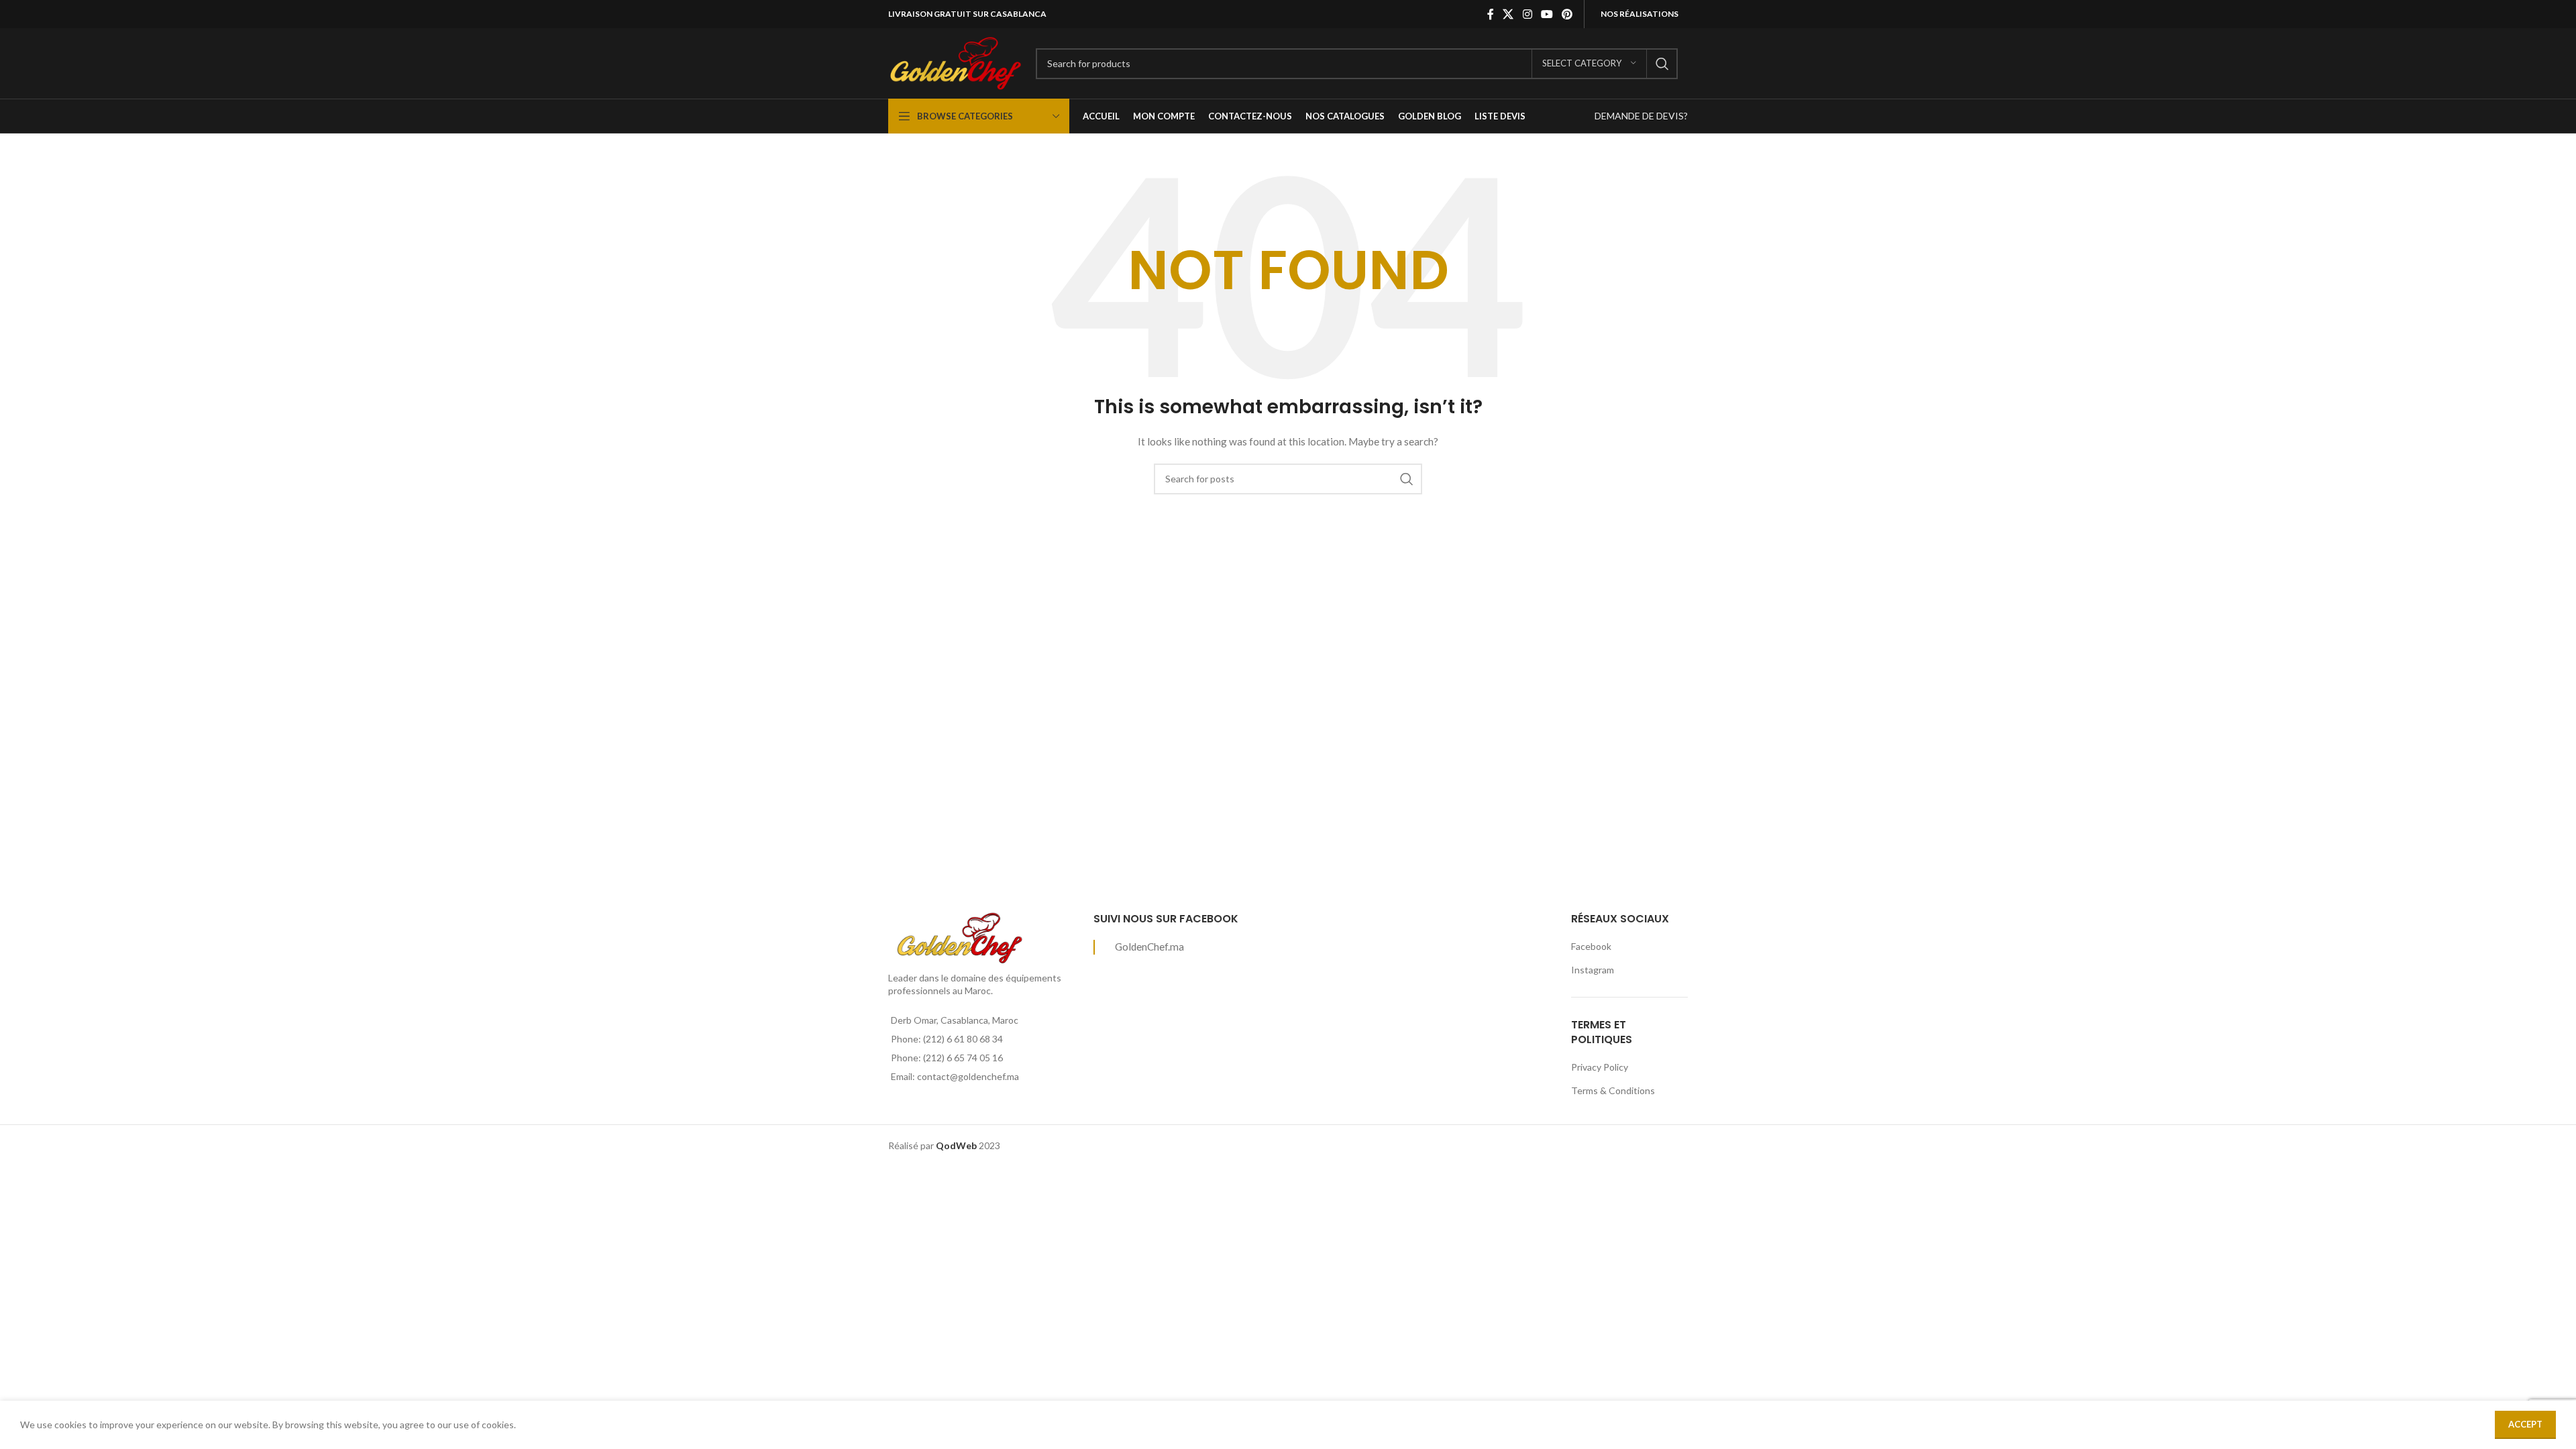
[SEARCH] (1662, 64)
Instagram (1593, 970)
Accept (2525, 1424)
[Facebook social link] (1491, 14)
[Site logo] (955, 62)
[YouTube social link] (1547, 14)
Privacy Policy (1600, 1067)
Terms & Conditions (1613, 1090)
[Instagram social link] (1527, 14)
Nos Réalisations (1640, 14)
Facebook (1591, 946)
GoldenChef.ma (1149, 947)
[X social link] (1508, 14)
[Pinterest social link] (1567, 14)
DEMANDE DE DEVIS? (1641, 116)
